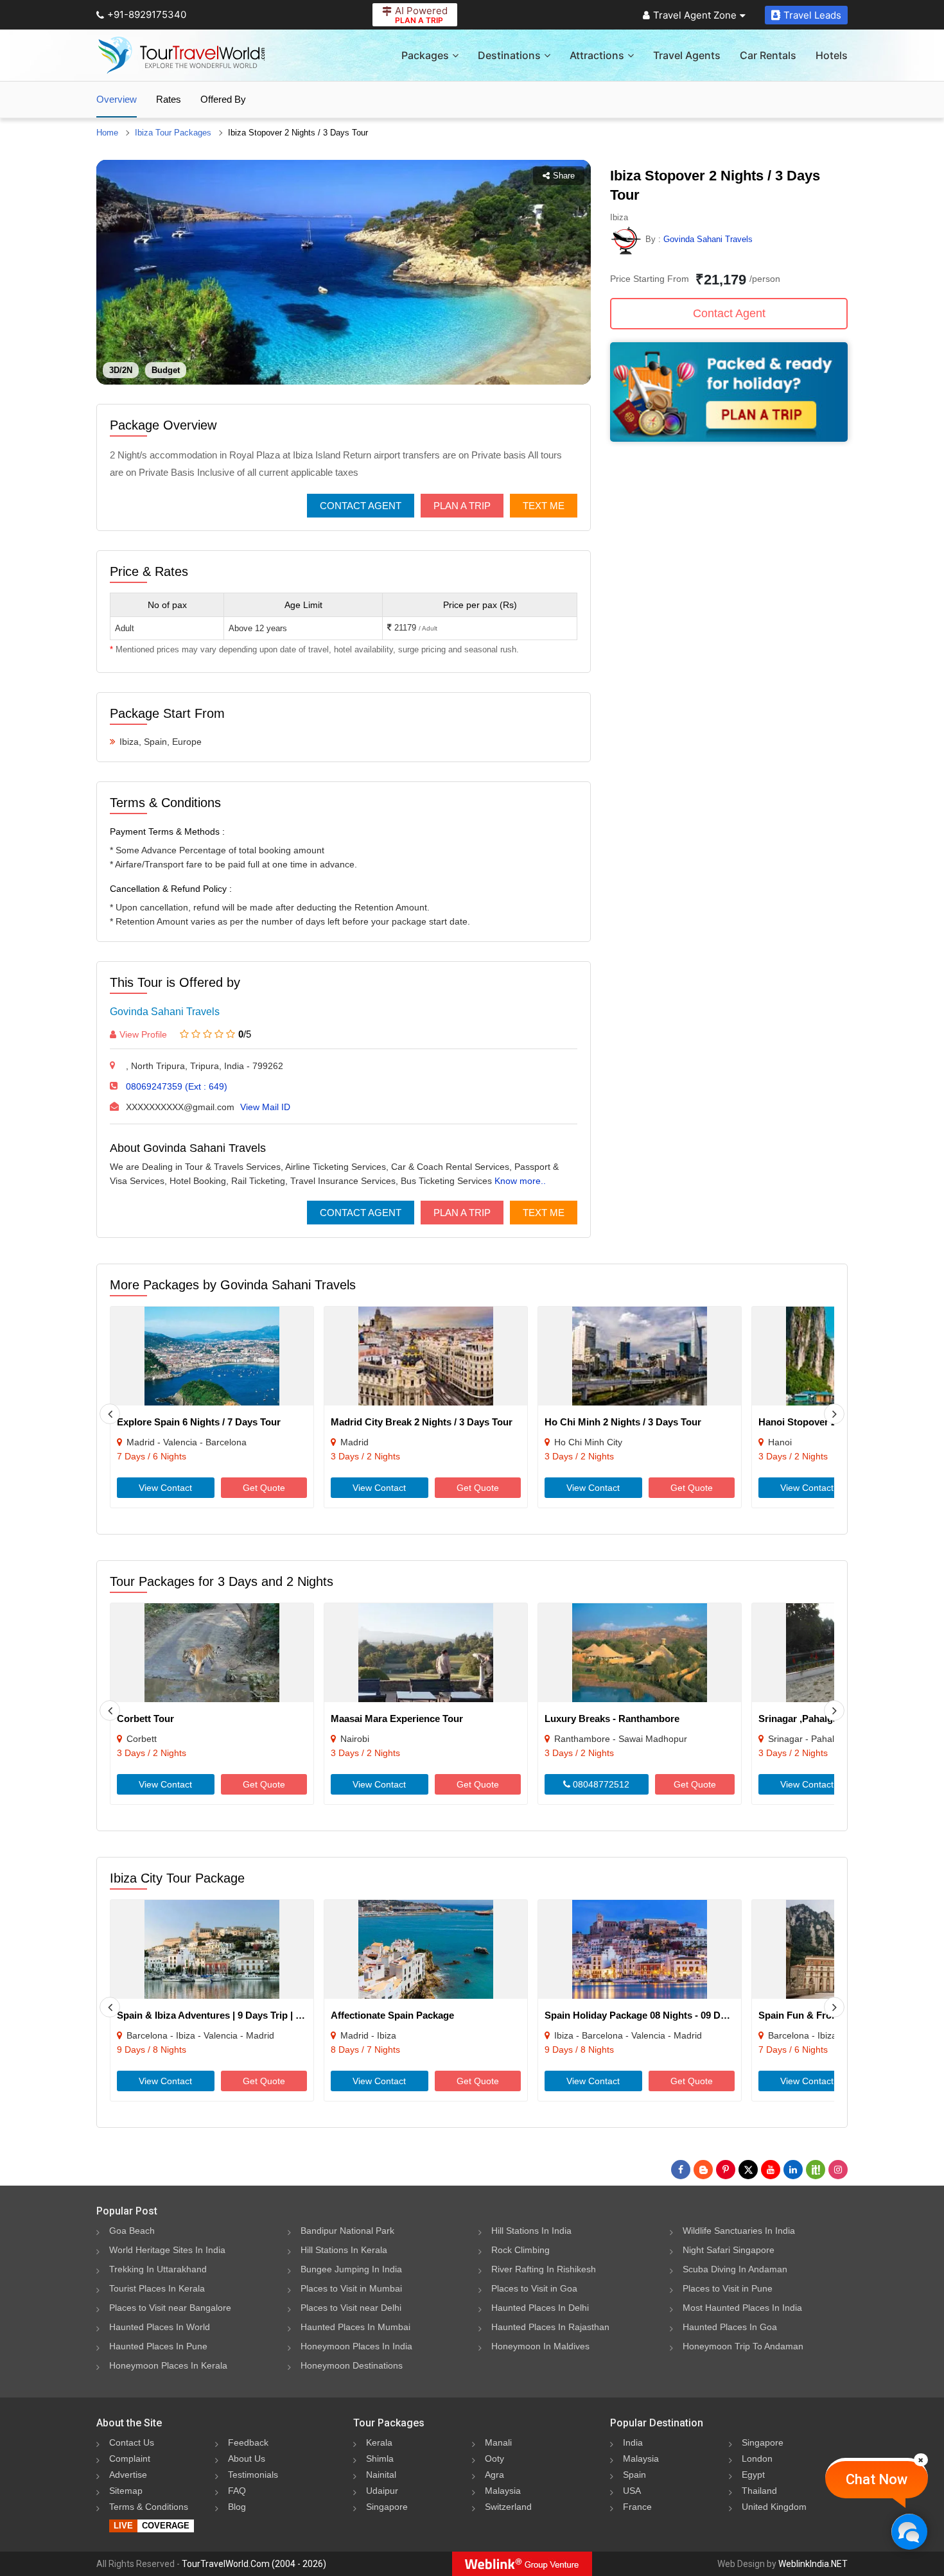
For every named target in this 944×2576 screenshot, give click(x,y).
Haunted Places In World (160, 2327)
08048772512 (600, 1784)
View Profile (143, 1034)
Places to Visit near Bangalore (170, 2308)
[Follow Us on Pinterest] (726, 2170)
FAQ (237, 2491)
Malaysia (503, 2491)
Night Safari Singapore (729, 2250)
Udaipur (382, 2491)
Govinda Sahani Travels (165, 1012)
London (757, 2459)
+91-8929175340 (147, 14)
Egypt (753, 2475)
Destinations (509, 55)
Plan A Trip (462, 506)
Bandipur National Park (347, 2231)
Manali (498, 2442)
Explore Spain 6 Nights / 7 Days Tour (199, 1422)
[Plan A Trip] (729, 438)
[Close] (921, 2460)
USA (632, 2491)
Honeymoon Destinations (352, 2365)
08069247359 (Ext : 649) (177, 1086)
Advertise (128, 2475)
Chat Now (877, 2479)
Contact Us (132, 2442)
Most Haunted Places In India (742, 2308)
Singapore (387, 2507)
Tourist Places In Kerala (157, 2288)
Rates (169, 99)
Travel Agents (687, 55)
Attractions (597, 55)
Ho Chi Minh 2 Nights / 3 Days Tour (623, 1422)
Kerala (379, 2442)
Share (564, 176)
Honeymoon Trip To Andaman (743, 2346)
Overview (117, 99)
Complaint (130, 2459)
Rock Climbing (520, 2250)
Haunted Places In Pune (158, 2346)
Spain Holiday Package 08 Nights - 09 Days (640, 2015)
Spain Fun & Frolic (800, 2015)
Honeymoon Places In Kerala (168, 2365)
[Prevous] (110, 1414)
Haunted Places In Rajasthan (550, 2327)
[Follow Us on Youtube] (771, 2170)
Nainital (381, 2475)
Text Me (544, 506)
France (637, 2507)
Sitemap (126, 2491)
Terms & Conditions (149, 2507)
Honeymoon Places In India (356, 2346)
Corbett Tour (145, 1719)
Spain (634, 2475)
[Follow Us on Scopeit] (816, 2170)
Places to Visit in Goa (534, 2288)
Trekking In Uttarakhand (158, 2269)
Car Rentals (768, 55)
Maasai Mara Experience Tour (397, 1719)
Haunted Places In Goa (730, 2327)
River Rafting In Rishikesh (544, 2269)
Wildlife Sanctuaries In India (739, 2231)
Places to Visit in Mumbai (351, 2288)
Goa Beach (132, 2231)
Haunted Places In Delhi (540, 2308)
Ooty (494, 2459)
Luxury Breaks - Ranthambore (612, 1719)
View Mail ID (265, 1107)
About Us (247, 2459)
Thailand (759, 2491)
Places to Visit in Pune (728, 2288)
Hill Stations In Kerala (344, 2250)
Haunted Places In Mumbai (355, 2327)
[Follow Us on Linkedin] (793, 2170)
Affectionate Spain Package (392, 2015)
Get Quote (264, 1488)
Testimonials (253, 2475)
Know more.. (520, 1181)
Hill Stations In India (531, 2231)
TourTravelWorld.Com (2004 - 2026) (254, 2564)
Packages (425, 55)
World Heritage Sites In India (167, 2250)
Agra (494, 2475)
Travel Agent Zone (695, 15)
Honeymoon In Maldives (540, 2346)
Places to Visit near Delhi (351, 2308)
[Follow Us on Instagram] (838, 2170)
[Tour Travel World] (181, 55)
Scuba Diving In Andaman (735, 2269)
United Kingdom (774, 2507)
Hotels (832, 55)
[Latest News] (703, 2170)
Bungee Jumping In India (351, 2269)
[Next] (834, 1414)
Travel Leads (812, 15)
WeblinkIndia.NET (813, 2564)
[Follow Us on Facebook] (681, 2170)
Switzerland (508, 2507)
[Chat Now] (909, 2531)
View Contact (165, 1488)
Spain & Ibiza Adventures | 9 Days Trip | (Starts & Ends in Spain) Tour (272, 2015)
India (633, 2442)
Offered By (223, 99)
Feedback (248, 2442)
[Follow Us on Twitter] (748, 2170)
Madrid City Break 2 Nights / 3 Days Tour (422, 1422)
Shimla (380, 2459)
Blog (237, 2507)
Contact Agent (361, 506)
